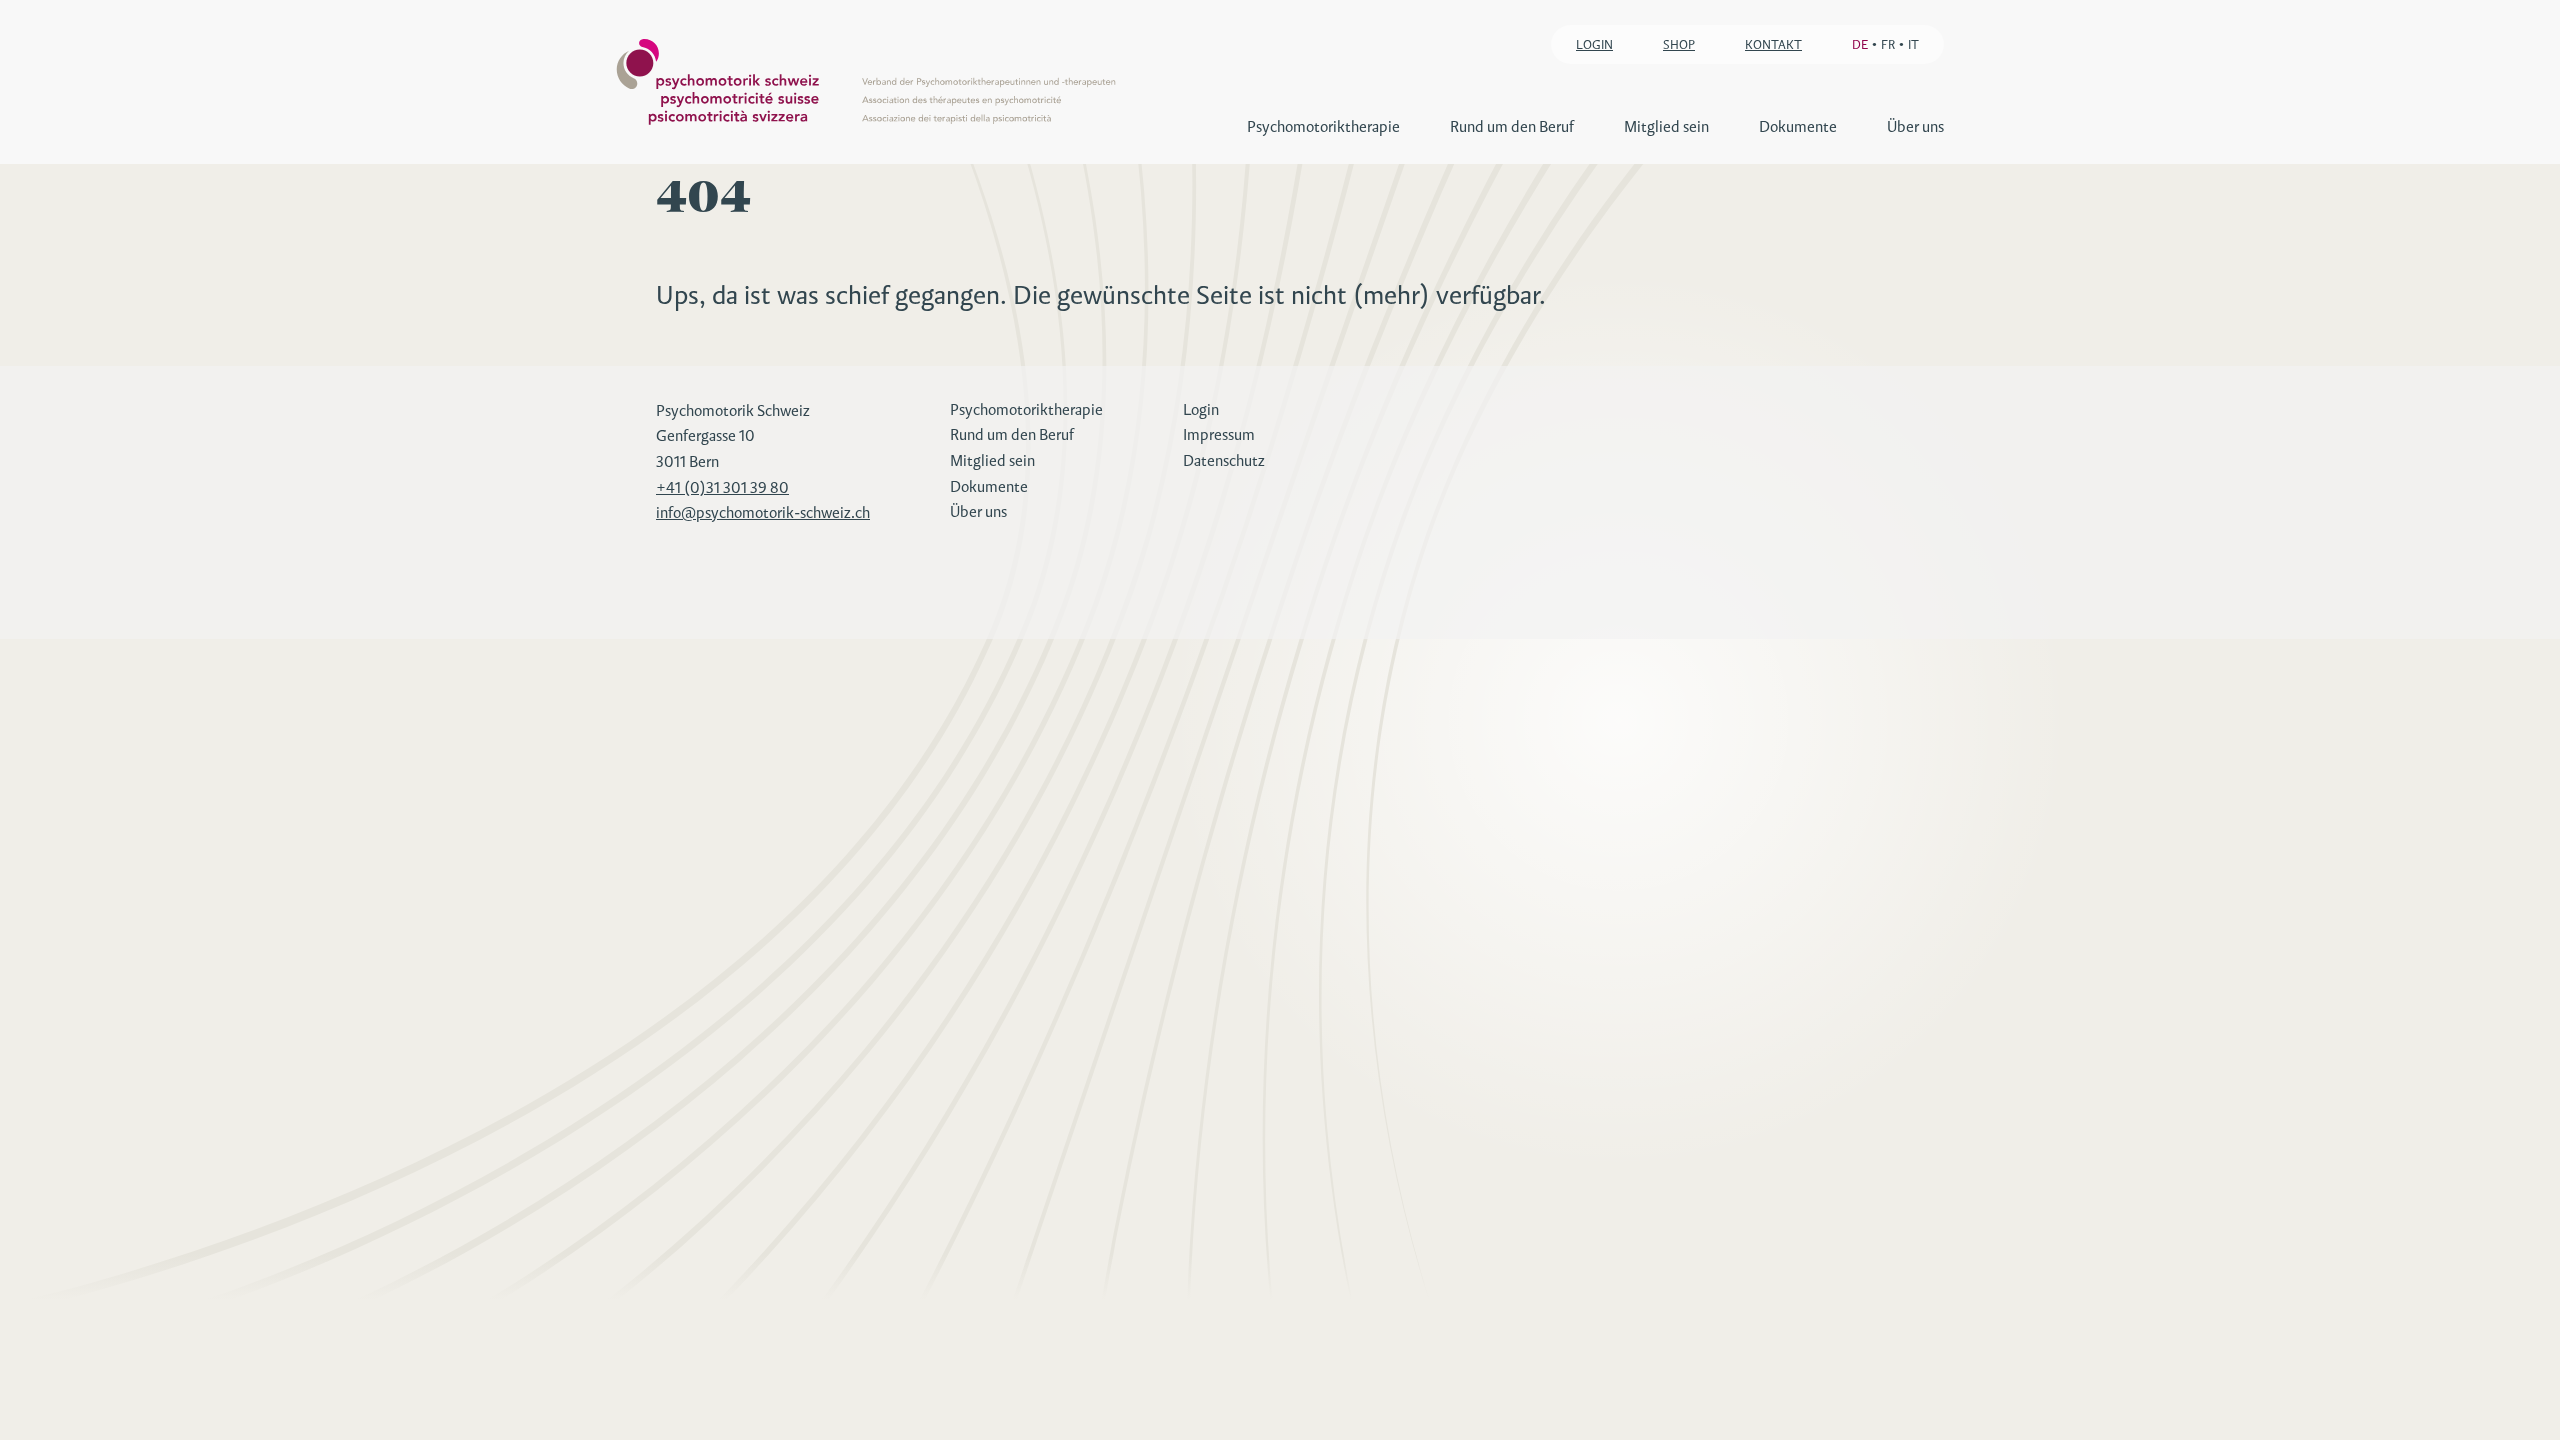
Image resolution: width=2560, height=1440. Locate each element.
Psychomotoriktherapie (1323, 126)
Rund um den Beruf (1512, 126)
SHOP (1679, 44)
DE (1860, 44)
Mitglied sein (1666, 126)
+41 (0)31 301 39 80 (722, 487)
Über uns (1915, 126)
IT (1913, 44)
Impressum (1219, 434)
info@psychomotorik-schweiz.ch (763, 512)
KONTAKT (1773, 44)
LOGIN (1594, 44)
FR (1888, 44)
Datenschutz (1224, 460)
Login (1201, 409)
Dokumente (1798, 126)
